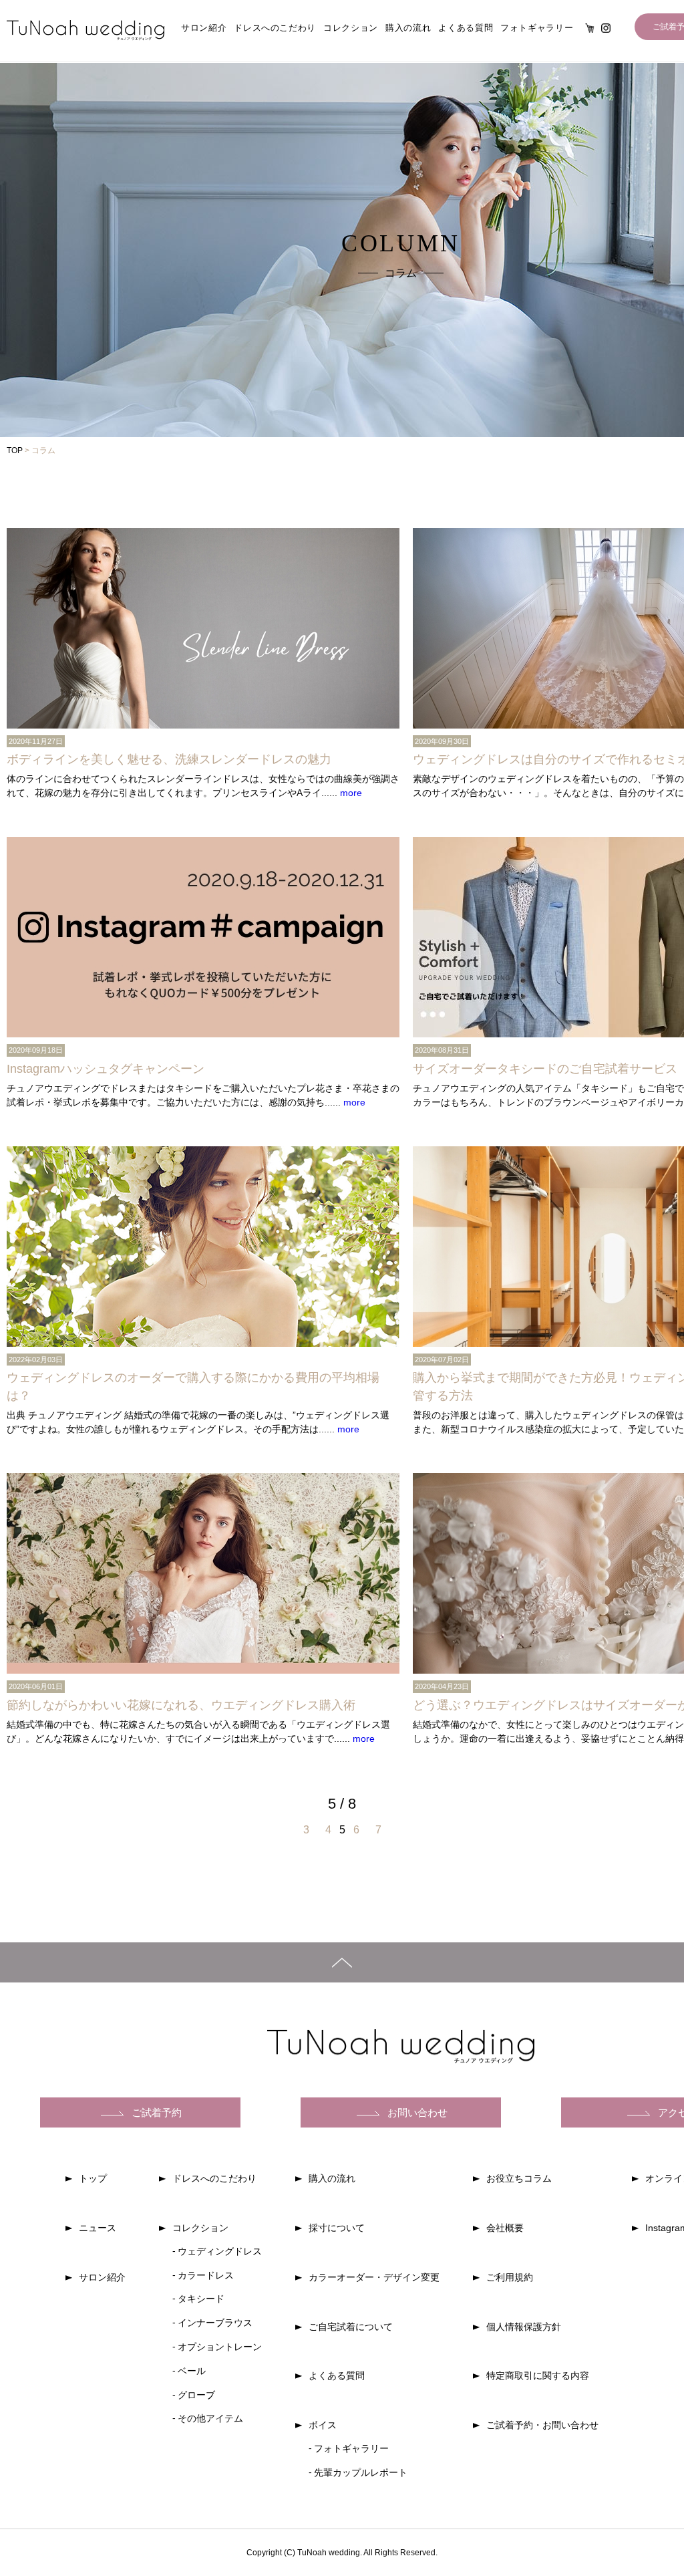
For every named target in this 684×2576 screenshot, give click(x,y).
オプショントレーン (220, 2347)
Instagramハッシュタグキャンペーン (106, 1069)
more (351, 793)
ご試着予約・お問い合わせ (542, 2425)
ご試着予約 (157, 2112)
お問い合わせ (417, 2112)
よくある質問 (466, 28)
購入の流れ (408, 28)
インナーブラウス (215, 2323)
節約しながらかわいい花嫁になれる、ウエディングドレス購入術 (181, 1705)
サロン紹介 (204, 28)
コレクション (351, 28)
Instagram (606, 28)
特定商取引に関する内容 (538, 2375)
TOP (15, 450)
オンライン (590, 28)
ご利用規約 (510, 2277)
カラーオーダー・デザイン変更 (374, 2277)
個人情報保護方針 (524, 2327)
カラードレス (206, 2275)
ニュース (98, 2228)
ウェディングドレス (220, 2251)
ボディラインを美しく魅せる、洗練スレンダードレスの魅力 (169, 759)
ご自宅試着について (351, 2327)
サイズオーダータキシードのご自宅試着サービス (545, 1069)
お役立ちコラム (519, 2178)
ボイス (323, 2425)
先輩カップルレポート (361, 2472)
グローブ (196, 2395)
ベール (192, 2371)
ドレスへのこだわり (275, 28)
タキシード (201, 2299)
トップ (93, 2178)
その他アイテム (210, 2418)
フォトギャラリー (537, 28)
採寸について (337, 2228)
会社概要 (505, 2228)
